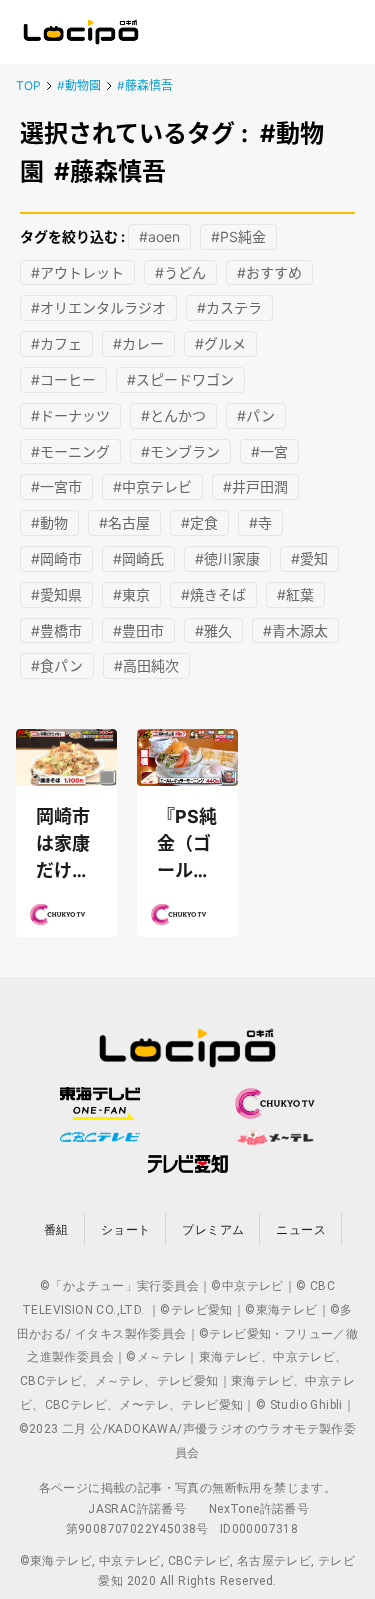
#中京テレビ (152, 486)
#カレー (138, 343)
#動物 (49, 522)
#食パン (57, 665)
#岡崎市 (56, 558)
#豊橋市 (56, 630)
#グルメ (220, 343)
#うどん (180, 272)
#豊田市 (138, 630)
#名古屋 (124, 522)
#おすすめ (269, 272)
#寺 (260, 522)
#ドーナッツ (70, 415)
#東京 (131, 594)
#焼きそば (213, 594)
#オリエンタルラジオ (98, 307)
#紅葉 (295, 594)
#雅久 (213, 630)
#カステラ (229, 307)
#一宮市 (56, 486)
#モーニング (70, 451)
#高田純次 (146, 665)
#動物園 (79, 85)
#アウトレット (77, 272)
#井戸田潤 (255, 486)
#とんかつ (173, 415)
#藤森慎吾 (145, 85)
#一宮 (269, 451)
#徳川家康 (227, 558)
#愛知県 (56, 594)
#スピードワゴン (180, 379)
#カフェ (56, 343)
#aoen (159, 236)
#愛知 (309, 558)
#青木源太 (295, 630)
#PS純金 (238, 236)
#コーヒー (63, 379)
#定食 (199, 522)
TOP (28, 85)
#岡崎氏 (138, 558)
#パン (256, 415)
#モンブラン (180, 451)
